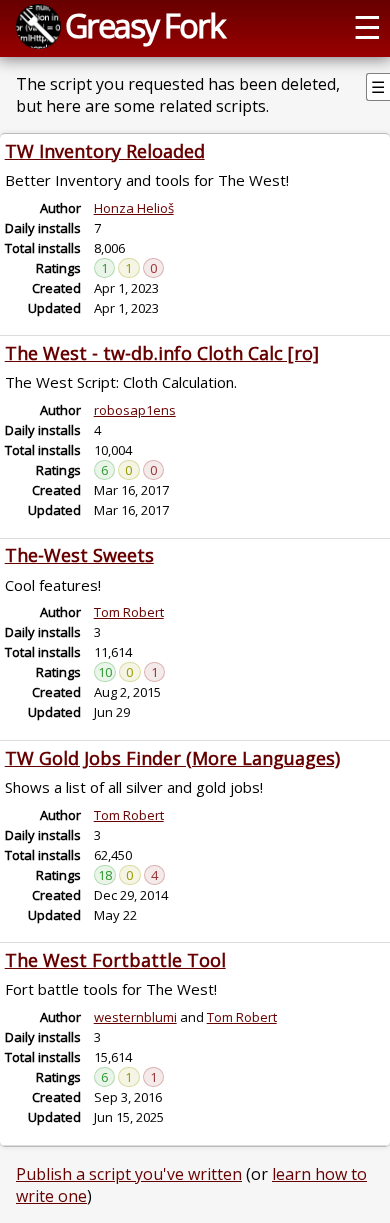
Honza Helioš (134, 208)
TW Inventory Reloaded (105, 151)
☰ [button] (367, 26)
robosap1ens (135, 410)
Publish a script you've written (129, 1174)
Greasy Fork (144, 25)
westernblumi (135, 1017)
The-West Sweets (79, 555)
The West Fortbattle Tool (115, 960)
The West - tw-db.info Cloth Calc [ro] (162, 353)
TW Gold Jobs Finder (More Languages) (172, 758)
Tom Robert (129, 612)
